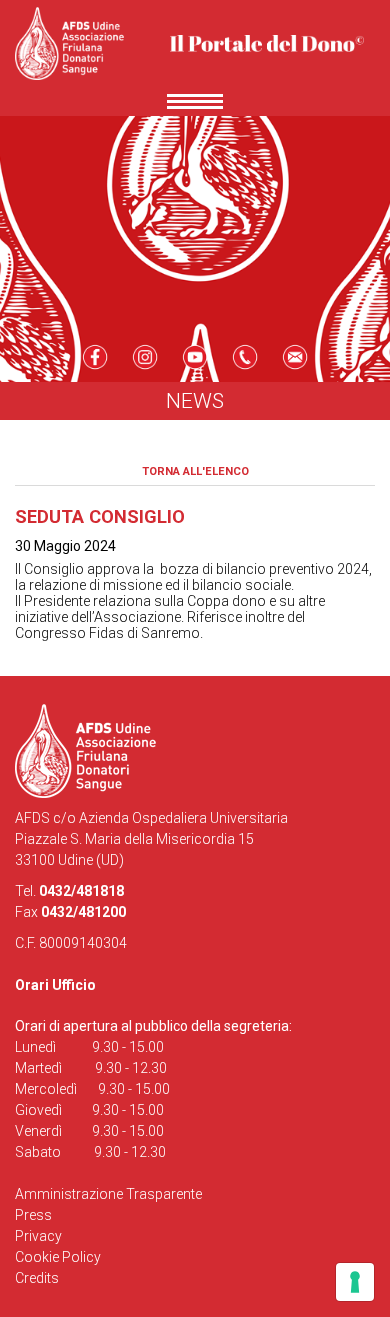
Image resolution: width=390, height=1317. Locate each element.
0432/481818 (81, 891)
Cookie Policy (58, 1257)
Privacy (38, 1236)
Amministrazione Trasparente (108, 1194)
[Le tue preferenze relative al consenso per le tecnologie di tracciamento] (355, 1282)
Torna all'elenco (195, 471)
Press (33, 1215)
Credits (37, 1278)
